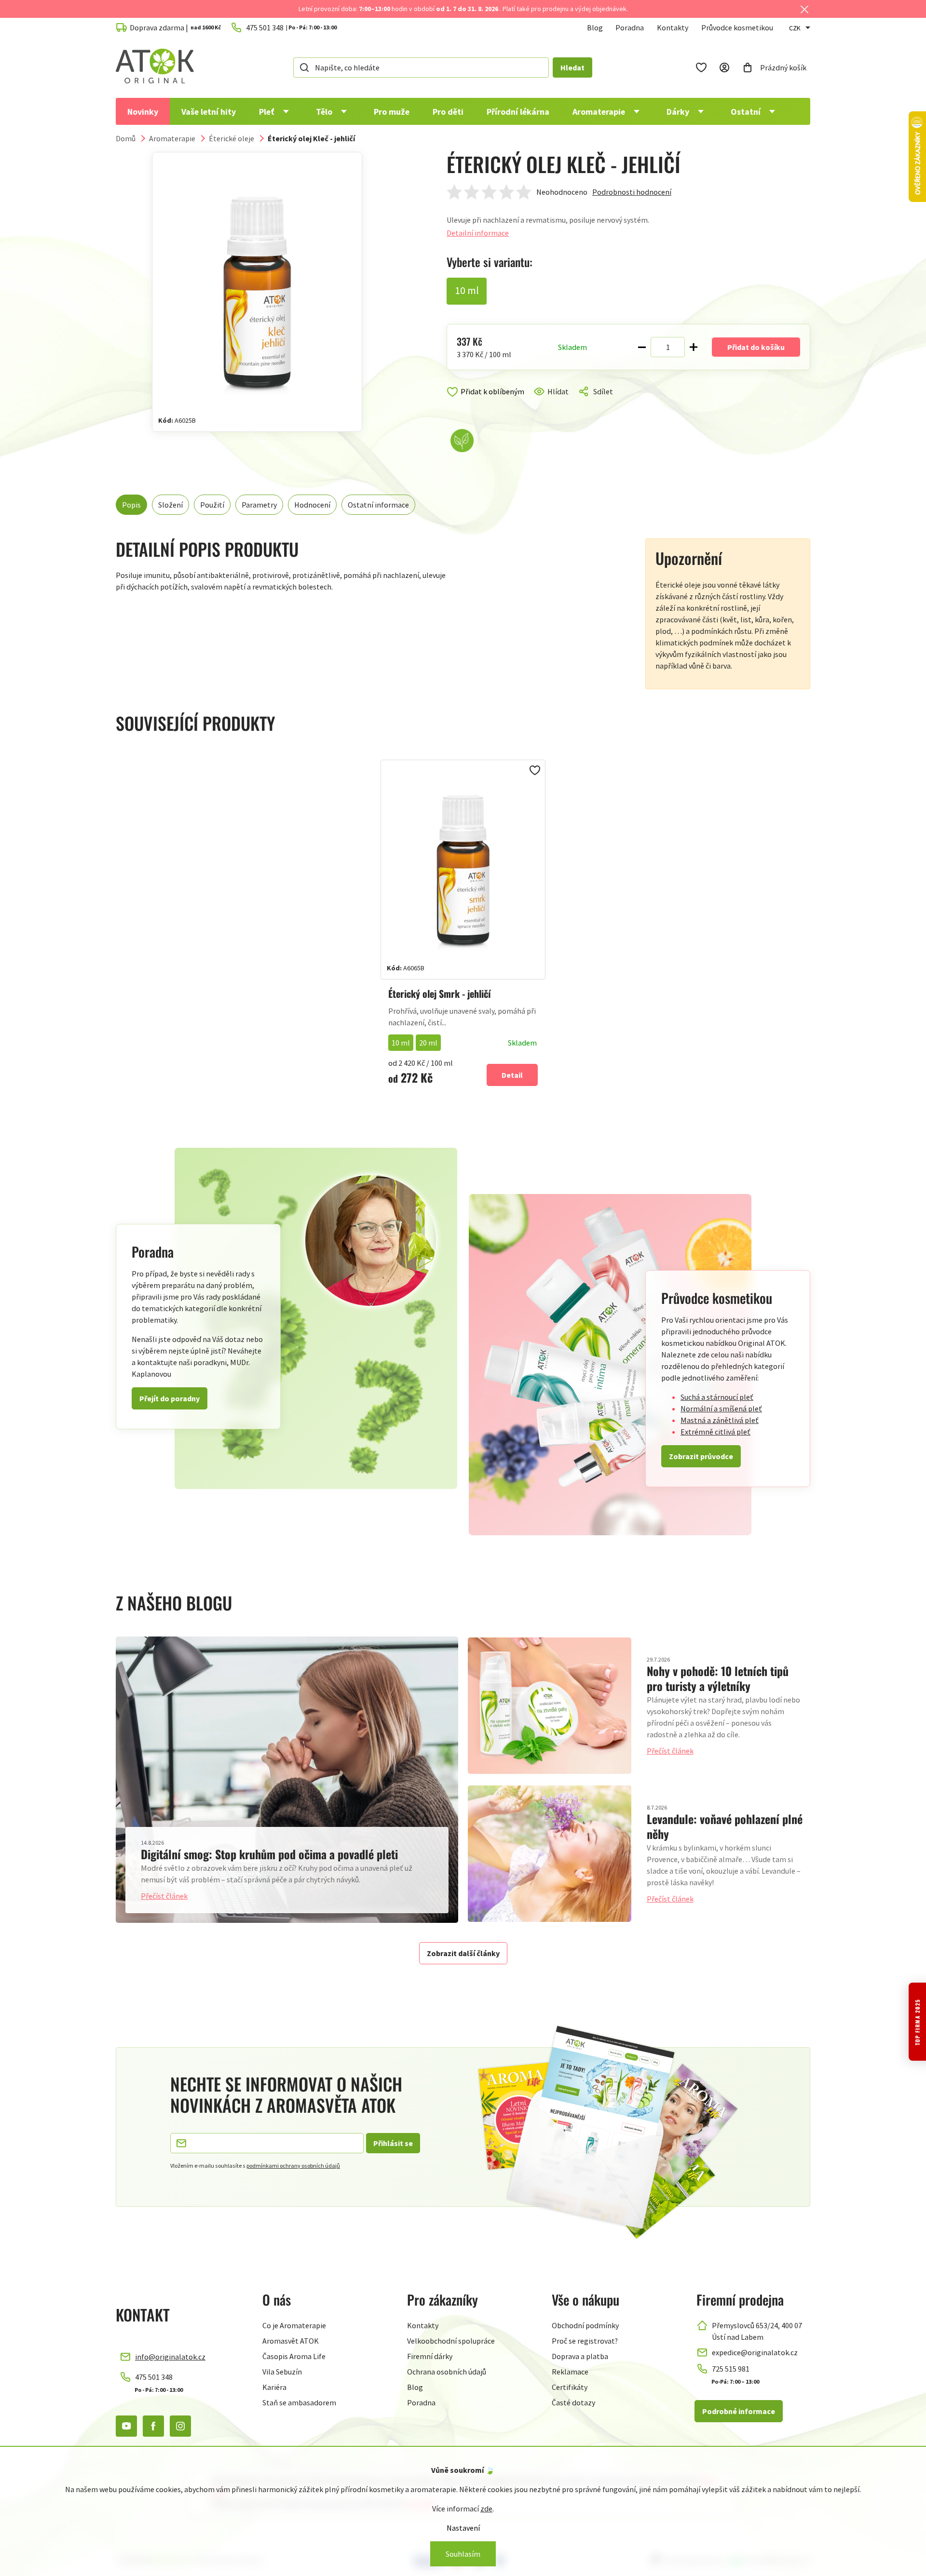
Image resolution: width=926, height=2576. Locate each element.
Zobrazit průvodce (701, 1456)
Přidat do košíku (756, 347)
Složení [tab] (170, 505)
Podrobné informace (739, 2411)
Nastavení (463, 2528)
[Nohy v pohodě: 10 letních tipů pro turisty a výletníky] (550, 1706)
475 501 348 (154, 2377)
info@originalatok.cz (170, 2357)
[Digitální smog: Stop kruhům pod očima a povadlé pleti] (287, 1779)
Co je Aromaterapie (294, 2325)
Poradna (630, 27)
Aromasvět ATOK (291, 2341)
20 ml (428, 1043)
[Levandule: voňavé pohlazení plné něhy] (550, 1854)
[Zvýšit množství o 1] (694, 347)
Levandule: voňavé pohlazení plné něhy (725, 1826)
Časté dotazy (573, 2402)
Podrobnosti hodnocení (632, 192)
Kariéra (274, 2387)
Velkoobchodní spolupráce (451, 2341)
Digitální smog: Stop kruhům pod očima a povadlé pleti (269, 1854)
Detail (512, 1075)
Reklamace (570, 2372)
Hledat (572, 67)
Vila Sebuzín (282, 2372)
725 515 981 (731, 2369)
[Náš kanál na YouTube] (126, 2426)
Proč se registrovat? (585, 2341)
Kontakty (673, 27)
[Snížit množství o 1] (642, 347)
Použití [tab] (212, 505)
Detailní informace (478, 233)
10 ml (401, 1043)
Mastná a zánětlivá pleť (720, 1420)
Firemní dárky (430, 2356)
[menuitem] (143, 111)
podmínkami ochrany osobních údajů (293, 2166)
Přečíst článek (164, 1896)
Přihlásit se (393, 2143)
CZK (795, 28)
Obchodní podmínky (585, 2325)
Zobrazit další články (463, 1953)
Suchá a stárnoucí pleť (717, 1397)
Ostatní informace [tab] (378, 505)
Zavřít (488, 403)
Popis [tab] (131, 505)
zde (486, 2509)
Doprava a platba (580, 2356)
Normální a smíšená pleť (721, 1409)
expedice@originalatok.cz (755, 2352)
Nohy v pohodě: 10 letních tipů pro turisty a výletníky (718, 1678)
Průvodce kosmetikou (737, 27)
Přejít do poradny (170, 1398)
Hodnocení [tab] (312, 505)
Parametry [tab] (259, 505)
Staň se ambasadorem (299, 2402)
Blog (595, 27)
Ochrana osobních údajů (447, 2372)
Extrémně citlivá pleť (715, 1432)
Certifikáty (570, 2387)
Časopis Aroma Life (294, 2356)
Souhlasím (463, 2554)
